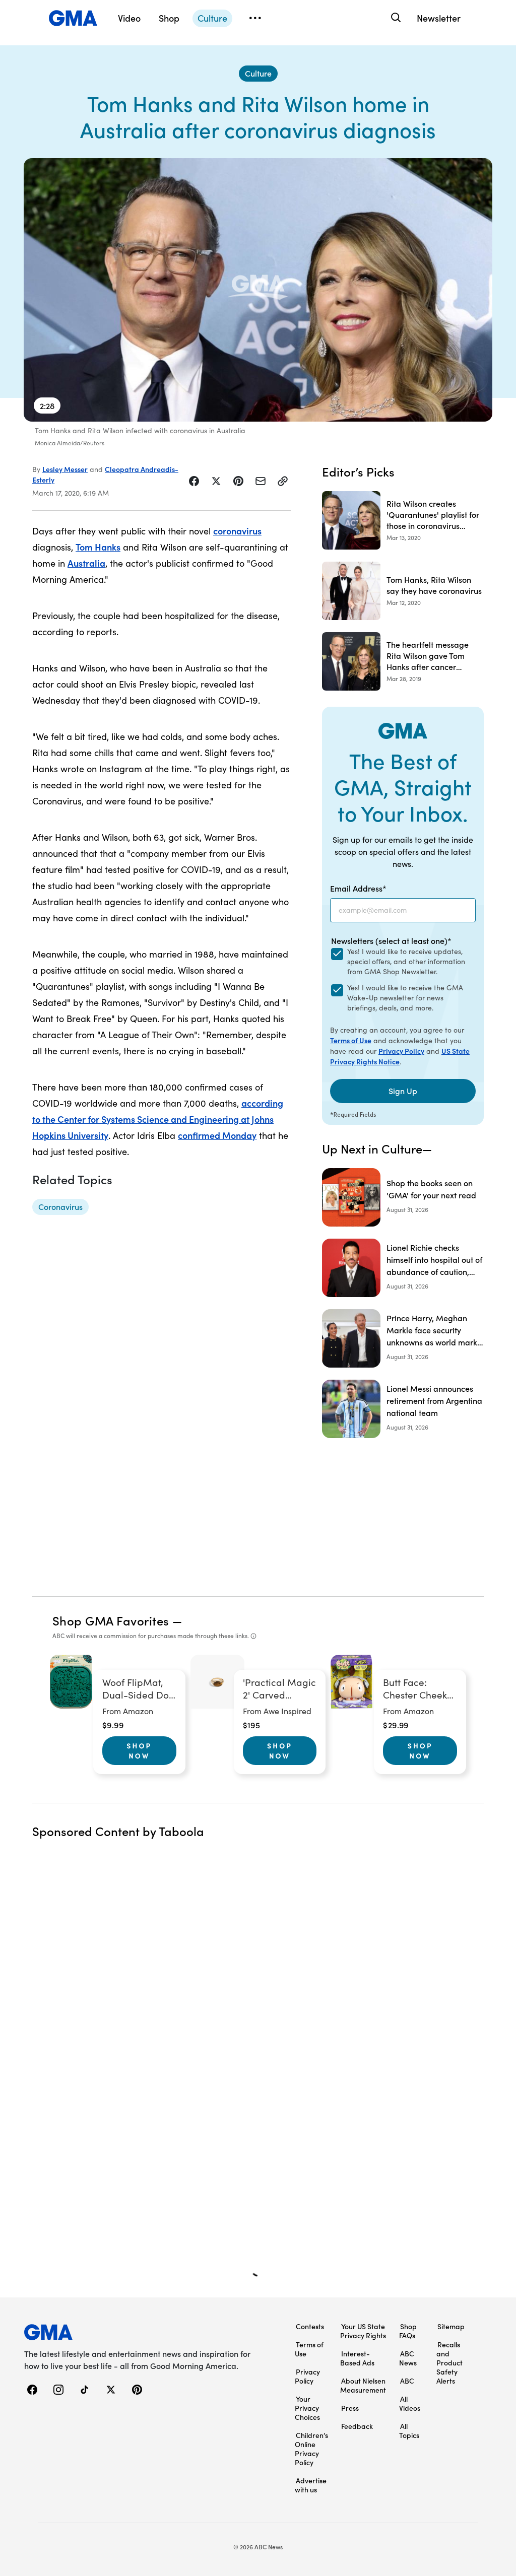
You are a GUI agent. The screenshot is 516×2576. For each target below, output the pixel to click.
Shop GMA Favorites (111, 1620)
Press (350, 2408)
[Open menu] (255, 18)
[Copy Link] (283, 481)
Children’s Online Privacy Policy (311, 2449)
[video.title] (258, 290)
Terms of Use (351, 1040)
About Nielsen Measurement (363, 2385)
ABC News (408, 2358)
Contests (310, 2326)
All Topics (409, 2430)
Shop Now (139, 1750)
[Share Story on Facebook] (194, 481)
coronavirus (237, 531)
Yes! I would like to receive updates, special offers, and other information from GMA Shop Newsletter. (406, 961)
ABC (407, 2381)
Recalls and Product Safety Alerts (449, 2362)
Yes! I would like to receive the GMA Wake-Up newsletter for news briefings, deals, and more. (405, 998)
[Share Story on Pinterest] (238, 481)
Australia (86, 563)
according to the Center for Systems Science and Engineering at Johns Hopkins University (158, 1119)
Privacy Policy (401, 1051)
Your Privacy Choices (307, 2408)
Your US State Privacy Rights (363, 2331)
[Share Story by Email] (261, 481)
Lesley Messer (65, 469)
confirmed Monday (217, 1135)
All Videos (410, 2403)
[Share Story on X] (216, 481)
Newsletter (439, 18)
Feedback (357, 2426)
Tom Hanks (98, 547)
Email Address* (358, 888)
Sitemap (451, 2326)
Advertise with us (311, 2485)
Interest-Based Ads (357, 2358)
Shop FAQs (408, 2331)
